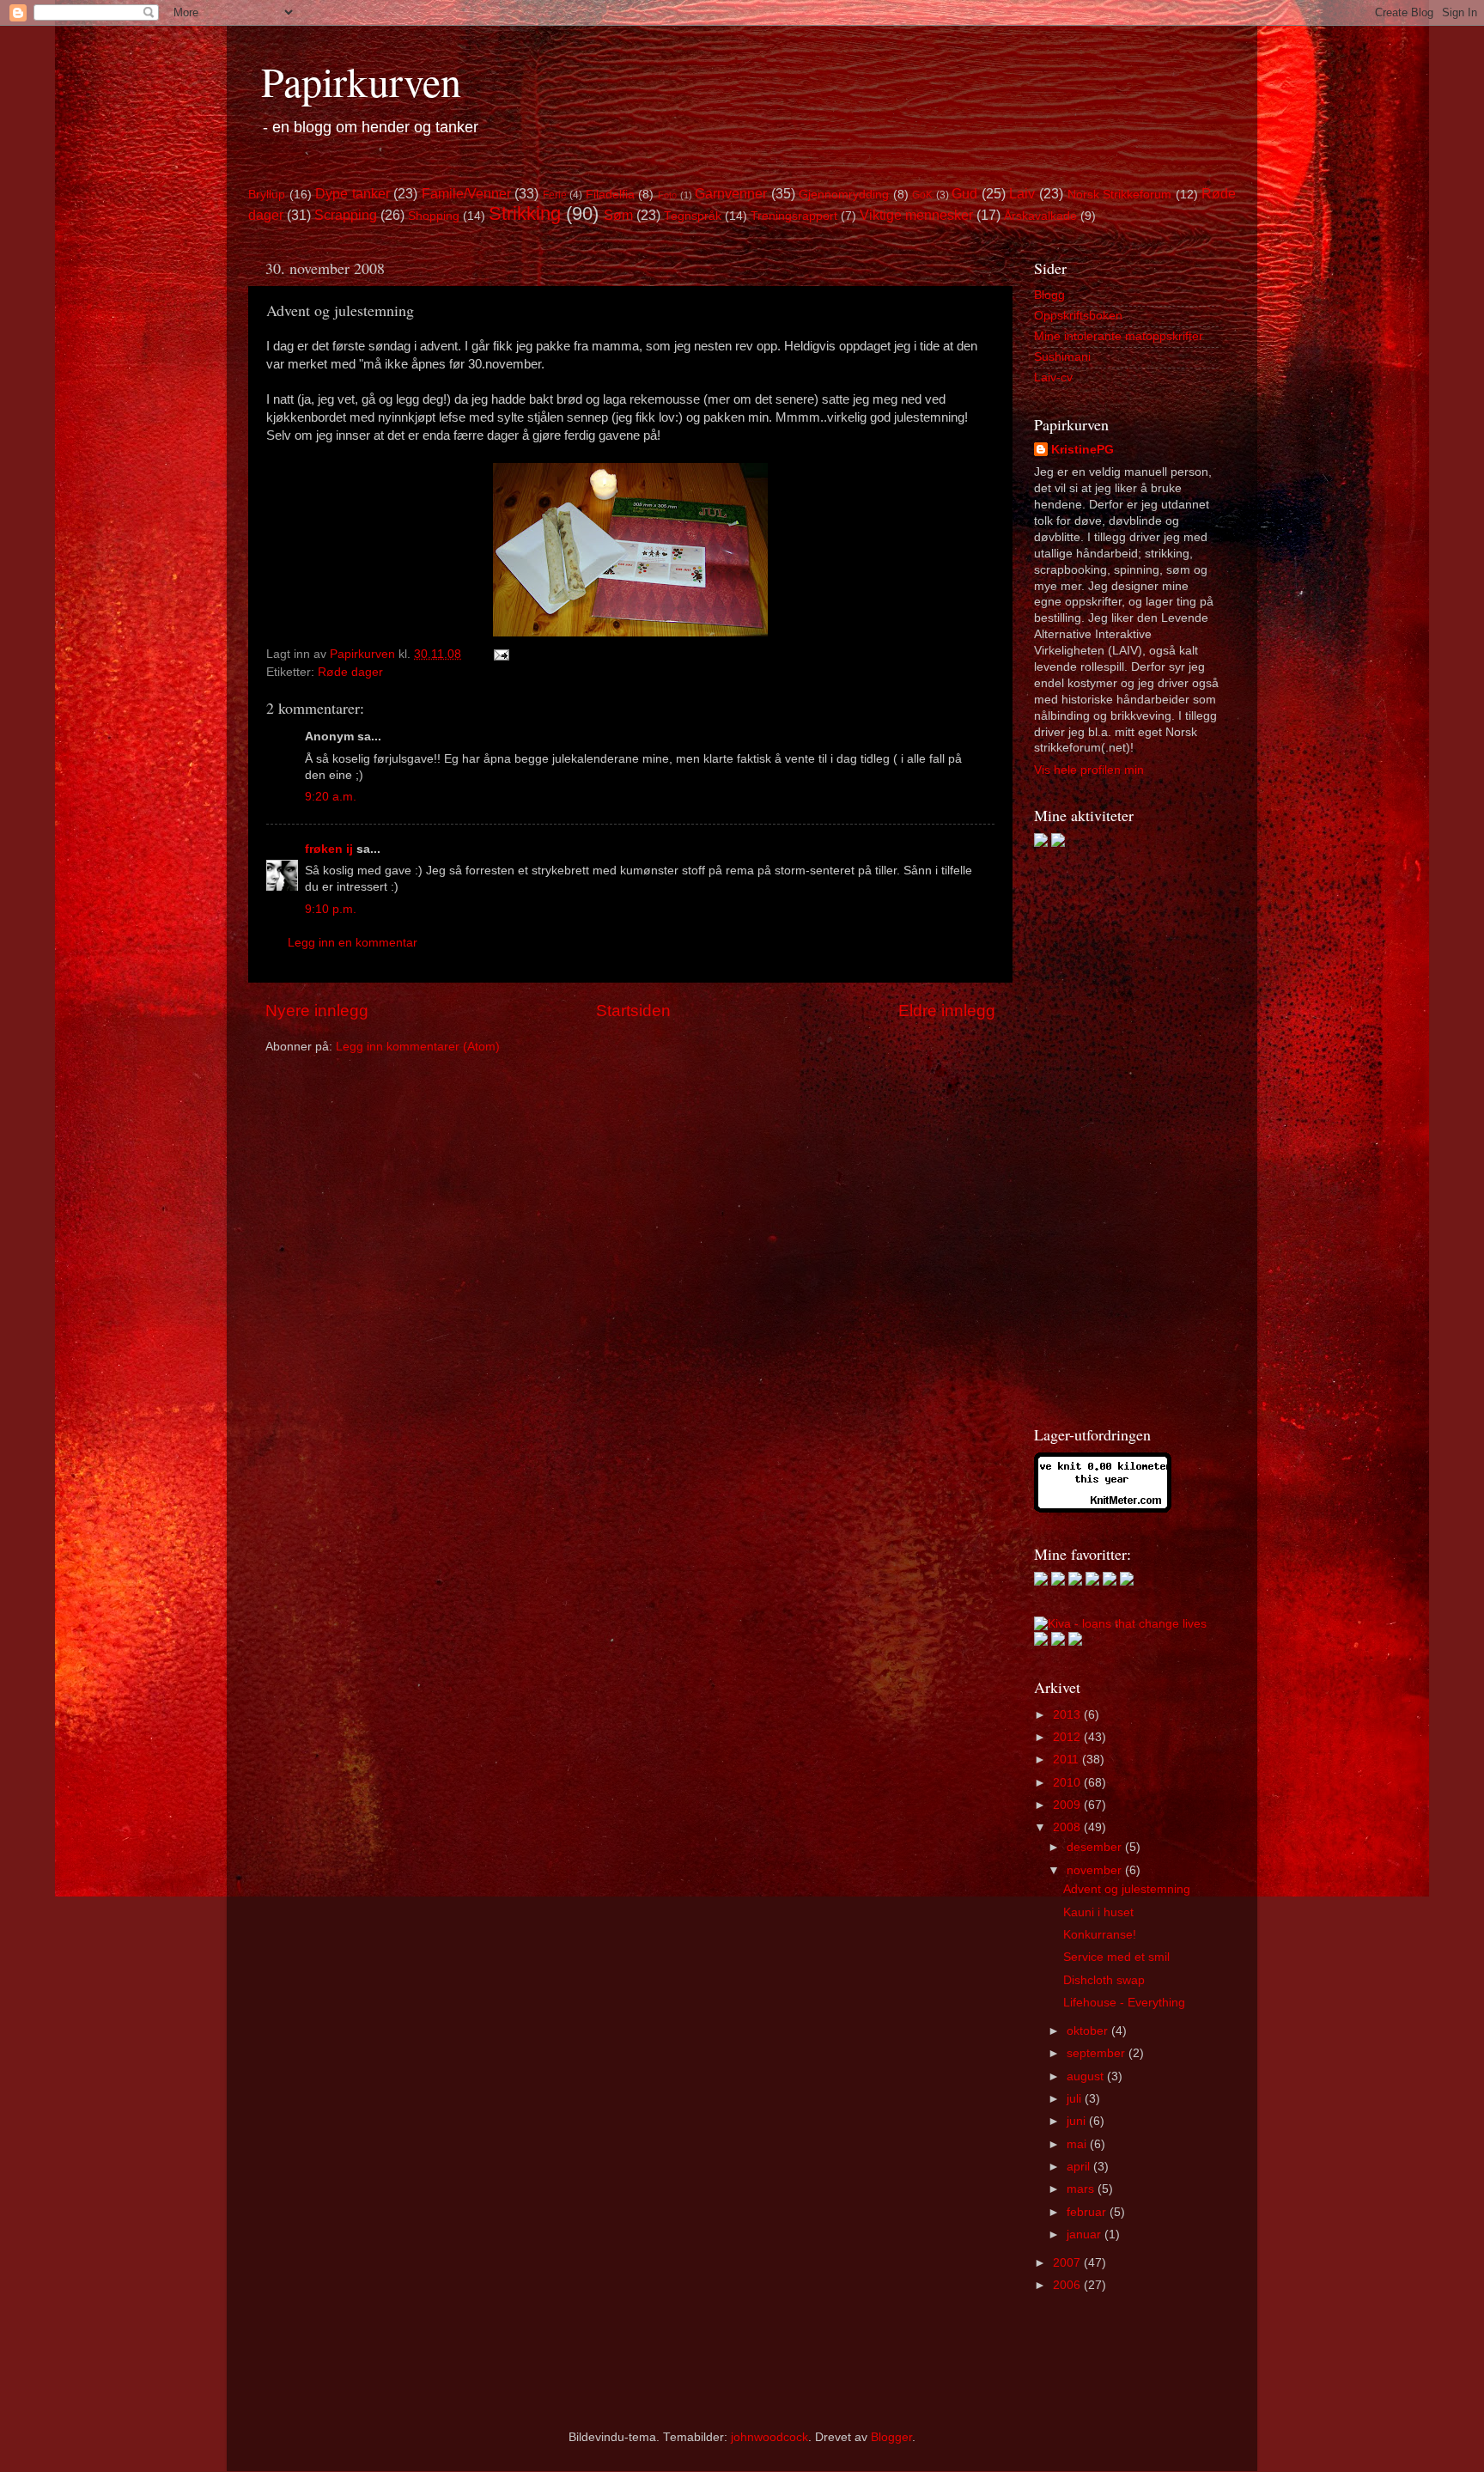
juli (1076, 2099)
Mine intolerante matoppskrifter (1119, 336)
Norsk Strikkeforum (1120, 195)
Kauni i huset (1098, 1912)
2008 (1068, 1827)
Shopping (434, 216)
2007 (1068, 2263)
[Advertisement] (1103, 1136)
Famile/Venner (466, 193)
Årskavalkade (1040, 216)
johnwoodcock (769, 2437)
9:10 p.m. (331, 909)
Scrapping (346, 215)
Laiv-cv (1053, 377)
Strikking (525, 213)
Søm (618, 215)
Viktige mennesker (916, 215)
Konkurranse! (1100, 1935)
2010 (1068, 1783)
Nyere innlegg (317, 1011)
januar (1086, 2235)
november (1096, 1870)
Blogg (1049, 295)
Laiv (1022, 193)
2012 (1068, 1737)
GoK (922, 195)
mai (1078, 2144)
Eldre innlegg (947, 1011)
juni (1078, 2121)
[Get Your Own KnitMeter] (1103, 1509)
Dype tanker (353, 193)
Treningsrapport (794, 216)
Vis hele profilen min (1089, 770)
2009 (1068, 1805)
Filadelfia (610, 195)
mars (1082, 2189)
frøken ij (329, 849)
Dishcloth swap (1104, 1980)
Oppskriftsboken (1078, 316)
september (1098, 2053)
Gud (964, 193)
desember (1096, 1847)
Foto (667, 195)
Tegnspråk (693, 216)
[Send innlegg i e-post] (500, 654)
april (1080, 2167)
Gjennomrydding (844, 195)
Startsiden (633, 1011)
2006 (1068, 2285)
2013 (1068, 1715)
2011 (1067, 1760)
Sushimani (1062, 357)
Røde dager (350, 672)
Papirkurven (361, 81)
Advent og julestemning (1127, 1889)
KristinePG (1083, 450)
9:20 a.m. (331, 797)
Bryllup (267, 195)
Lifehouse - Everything (1124, 2003)
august (1087, 2076)
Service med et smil (1116, 1957)
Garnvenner (731, 193)
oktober (1089, 2031)
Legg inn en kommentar (353, 943)
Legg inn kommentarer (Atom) (418, 1047)
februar (1088, 2212)
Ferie (555, 195)
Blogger (891, 2437)
